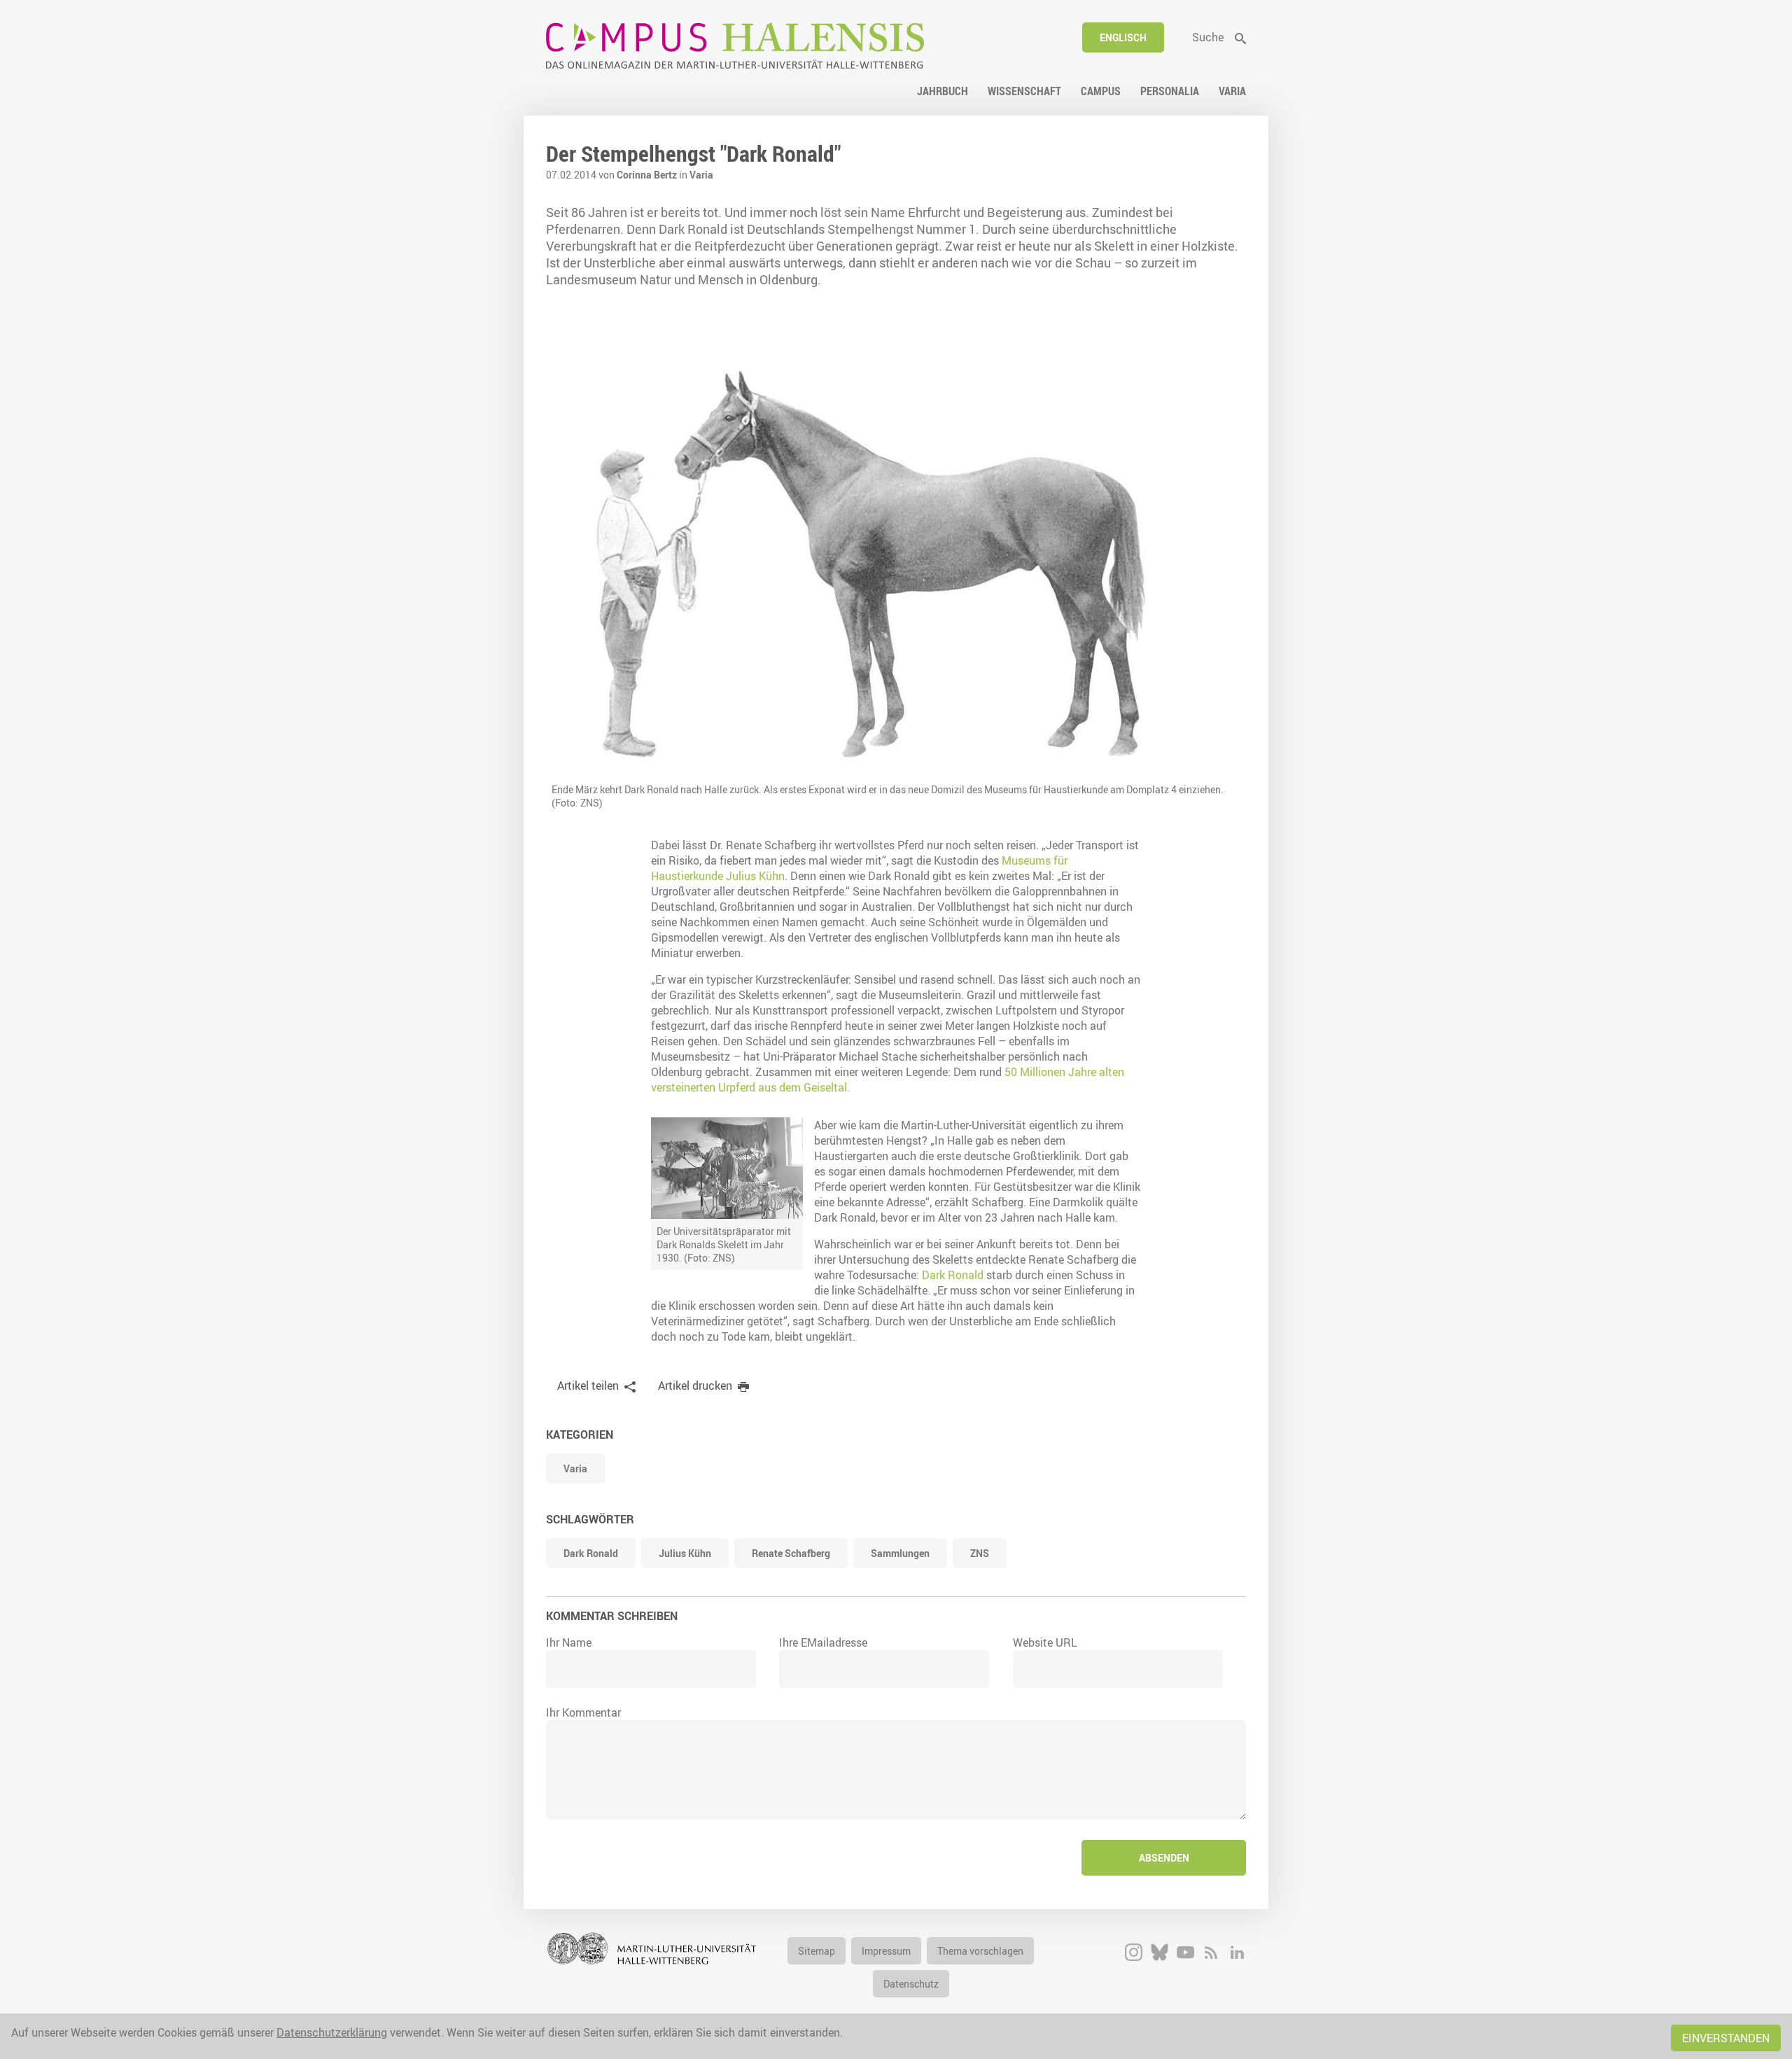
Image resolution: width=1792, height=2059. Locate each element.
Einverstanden (1726, 2038)
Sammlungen (900, 1553)
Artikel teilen (588, 1386)
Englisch (1123, 37)
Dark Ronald (953, 1275)
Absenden (1164, 1858)
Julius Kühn (685, 1553)
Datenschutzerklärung (332, 2032)
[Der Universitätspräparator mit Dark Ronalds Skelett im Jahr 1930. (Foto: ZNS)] (727, 1168)
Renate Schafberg (791, 1553)
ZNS (980, 1553)
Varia (701, 175)
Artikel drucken (695, 1386)
